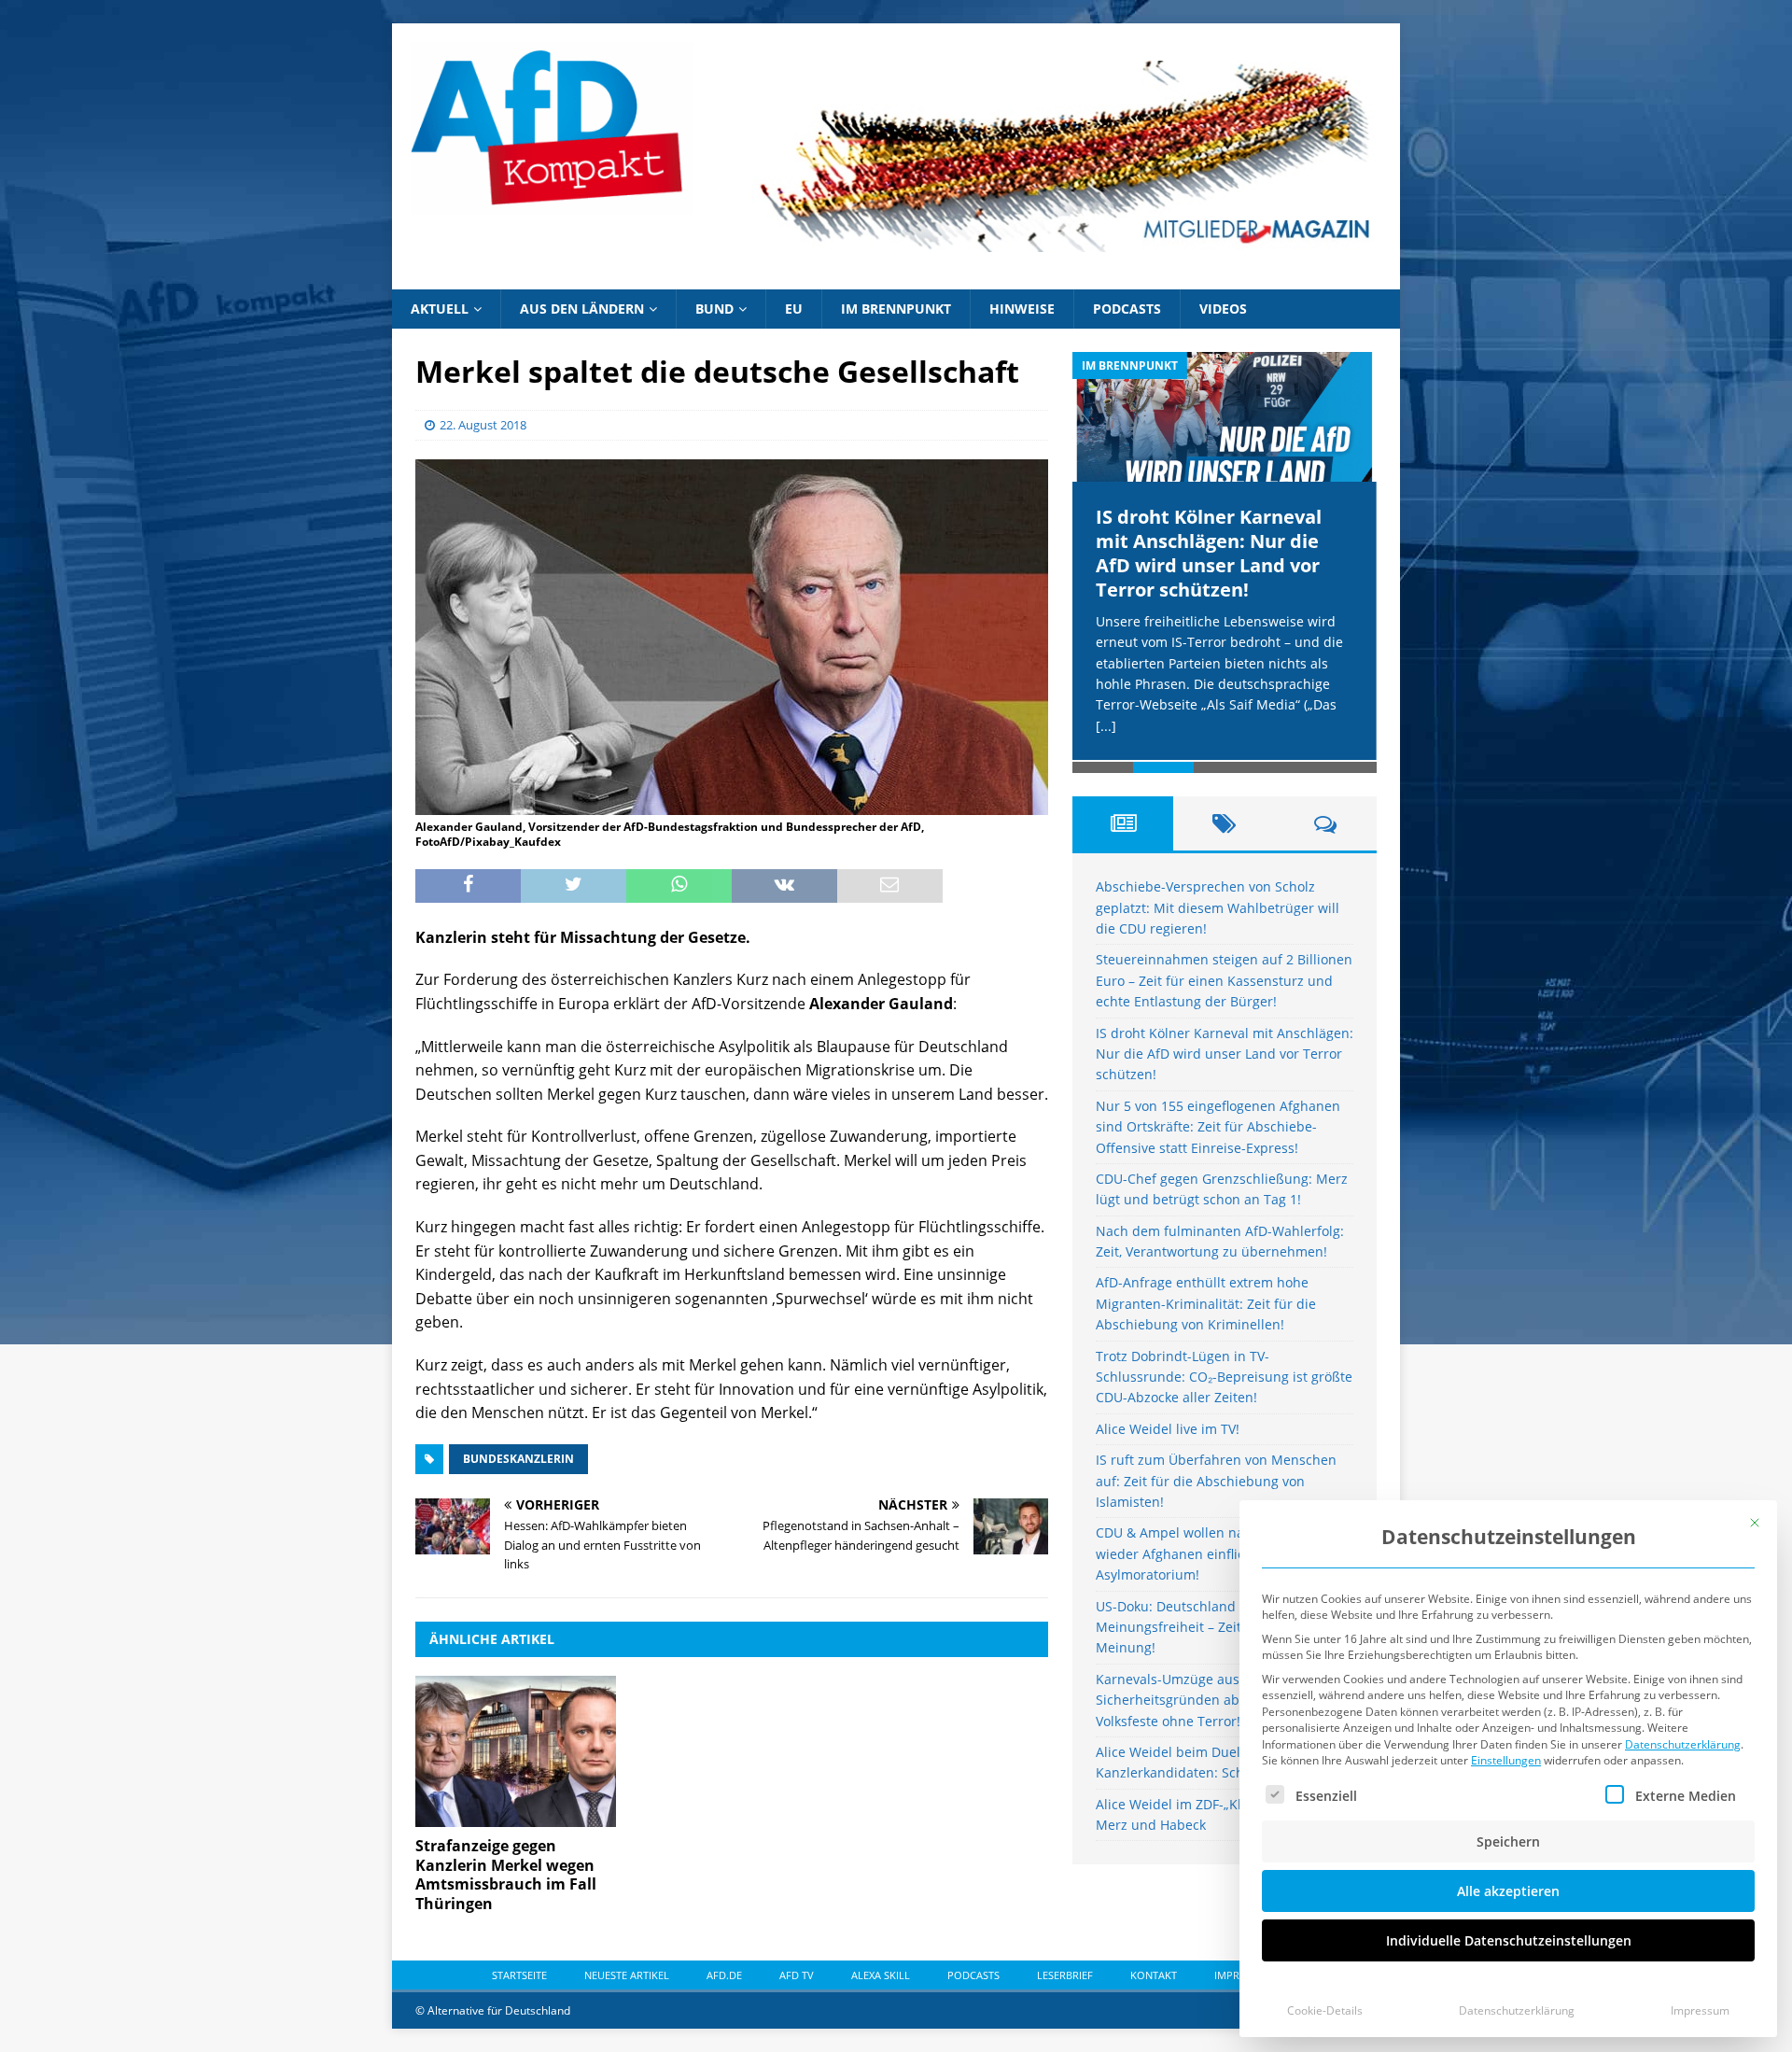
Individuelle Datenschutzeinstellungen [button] (1509, 1940)
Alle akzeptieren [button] (1508, 1891)
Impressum (1700, 2010)
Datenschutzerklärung (1683, 1744)
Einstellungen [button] (1506, 1760)
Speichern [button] (1508, 1841)
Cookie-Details (1325, 2010)
